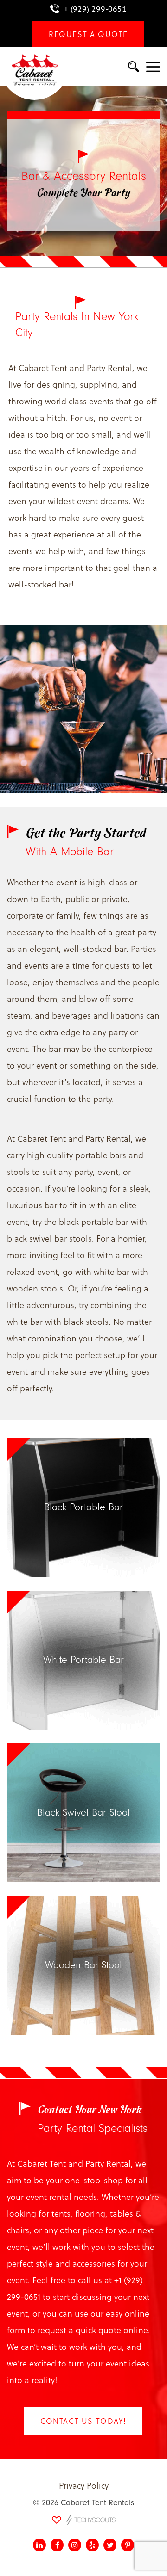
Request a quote (88, 34)
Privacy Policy (84, 2485)
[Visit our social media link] (39, 2545)
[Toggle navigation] (153, 68)
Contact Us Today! (83, 2421)
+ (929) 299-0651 (95, 9)
